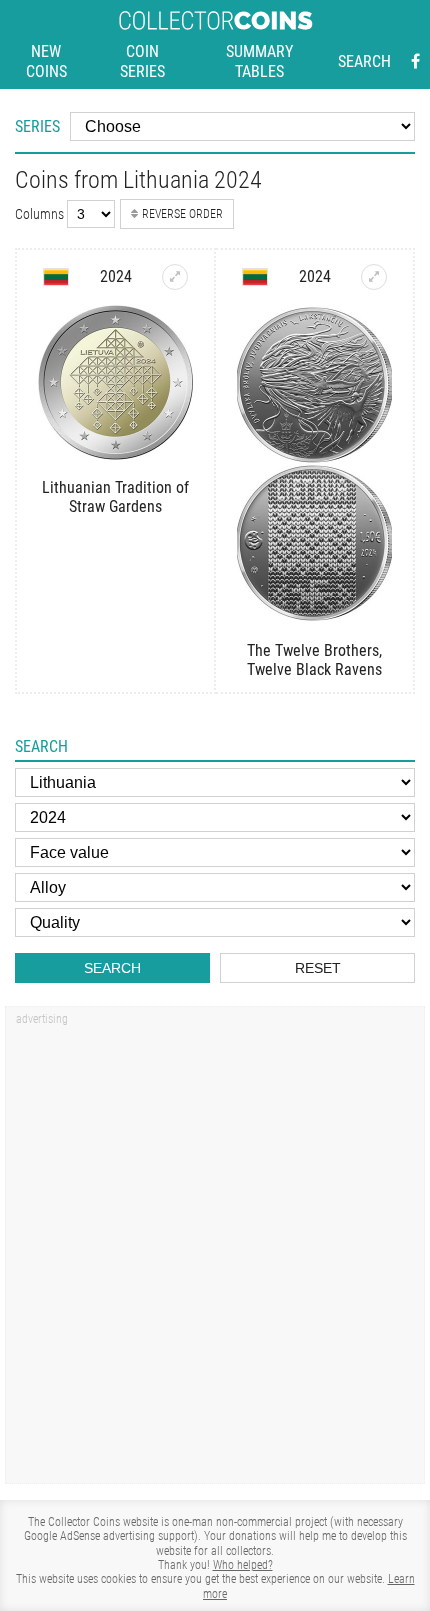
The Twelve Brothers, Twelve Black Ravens (314, 660)
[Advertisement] (215, 1252)
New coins (46, 61)
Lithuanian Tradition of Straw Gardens (115, 497)
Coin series (142, 61)
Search (364, 61)
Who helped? (243, 1565)
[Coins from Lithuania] (56, 277)
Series (37, 126)
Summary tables (259, 61)
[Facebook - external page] (415, 62)
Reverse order (182, 214)
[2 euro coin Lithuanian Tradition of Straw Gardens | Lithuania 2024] (175, 277)
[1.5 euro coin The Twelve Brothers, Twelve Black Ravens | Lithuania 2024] (374, 277)
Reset (318, 968)
